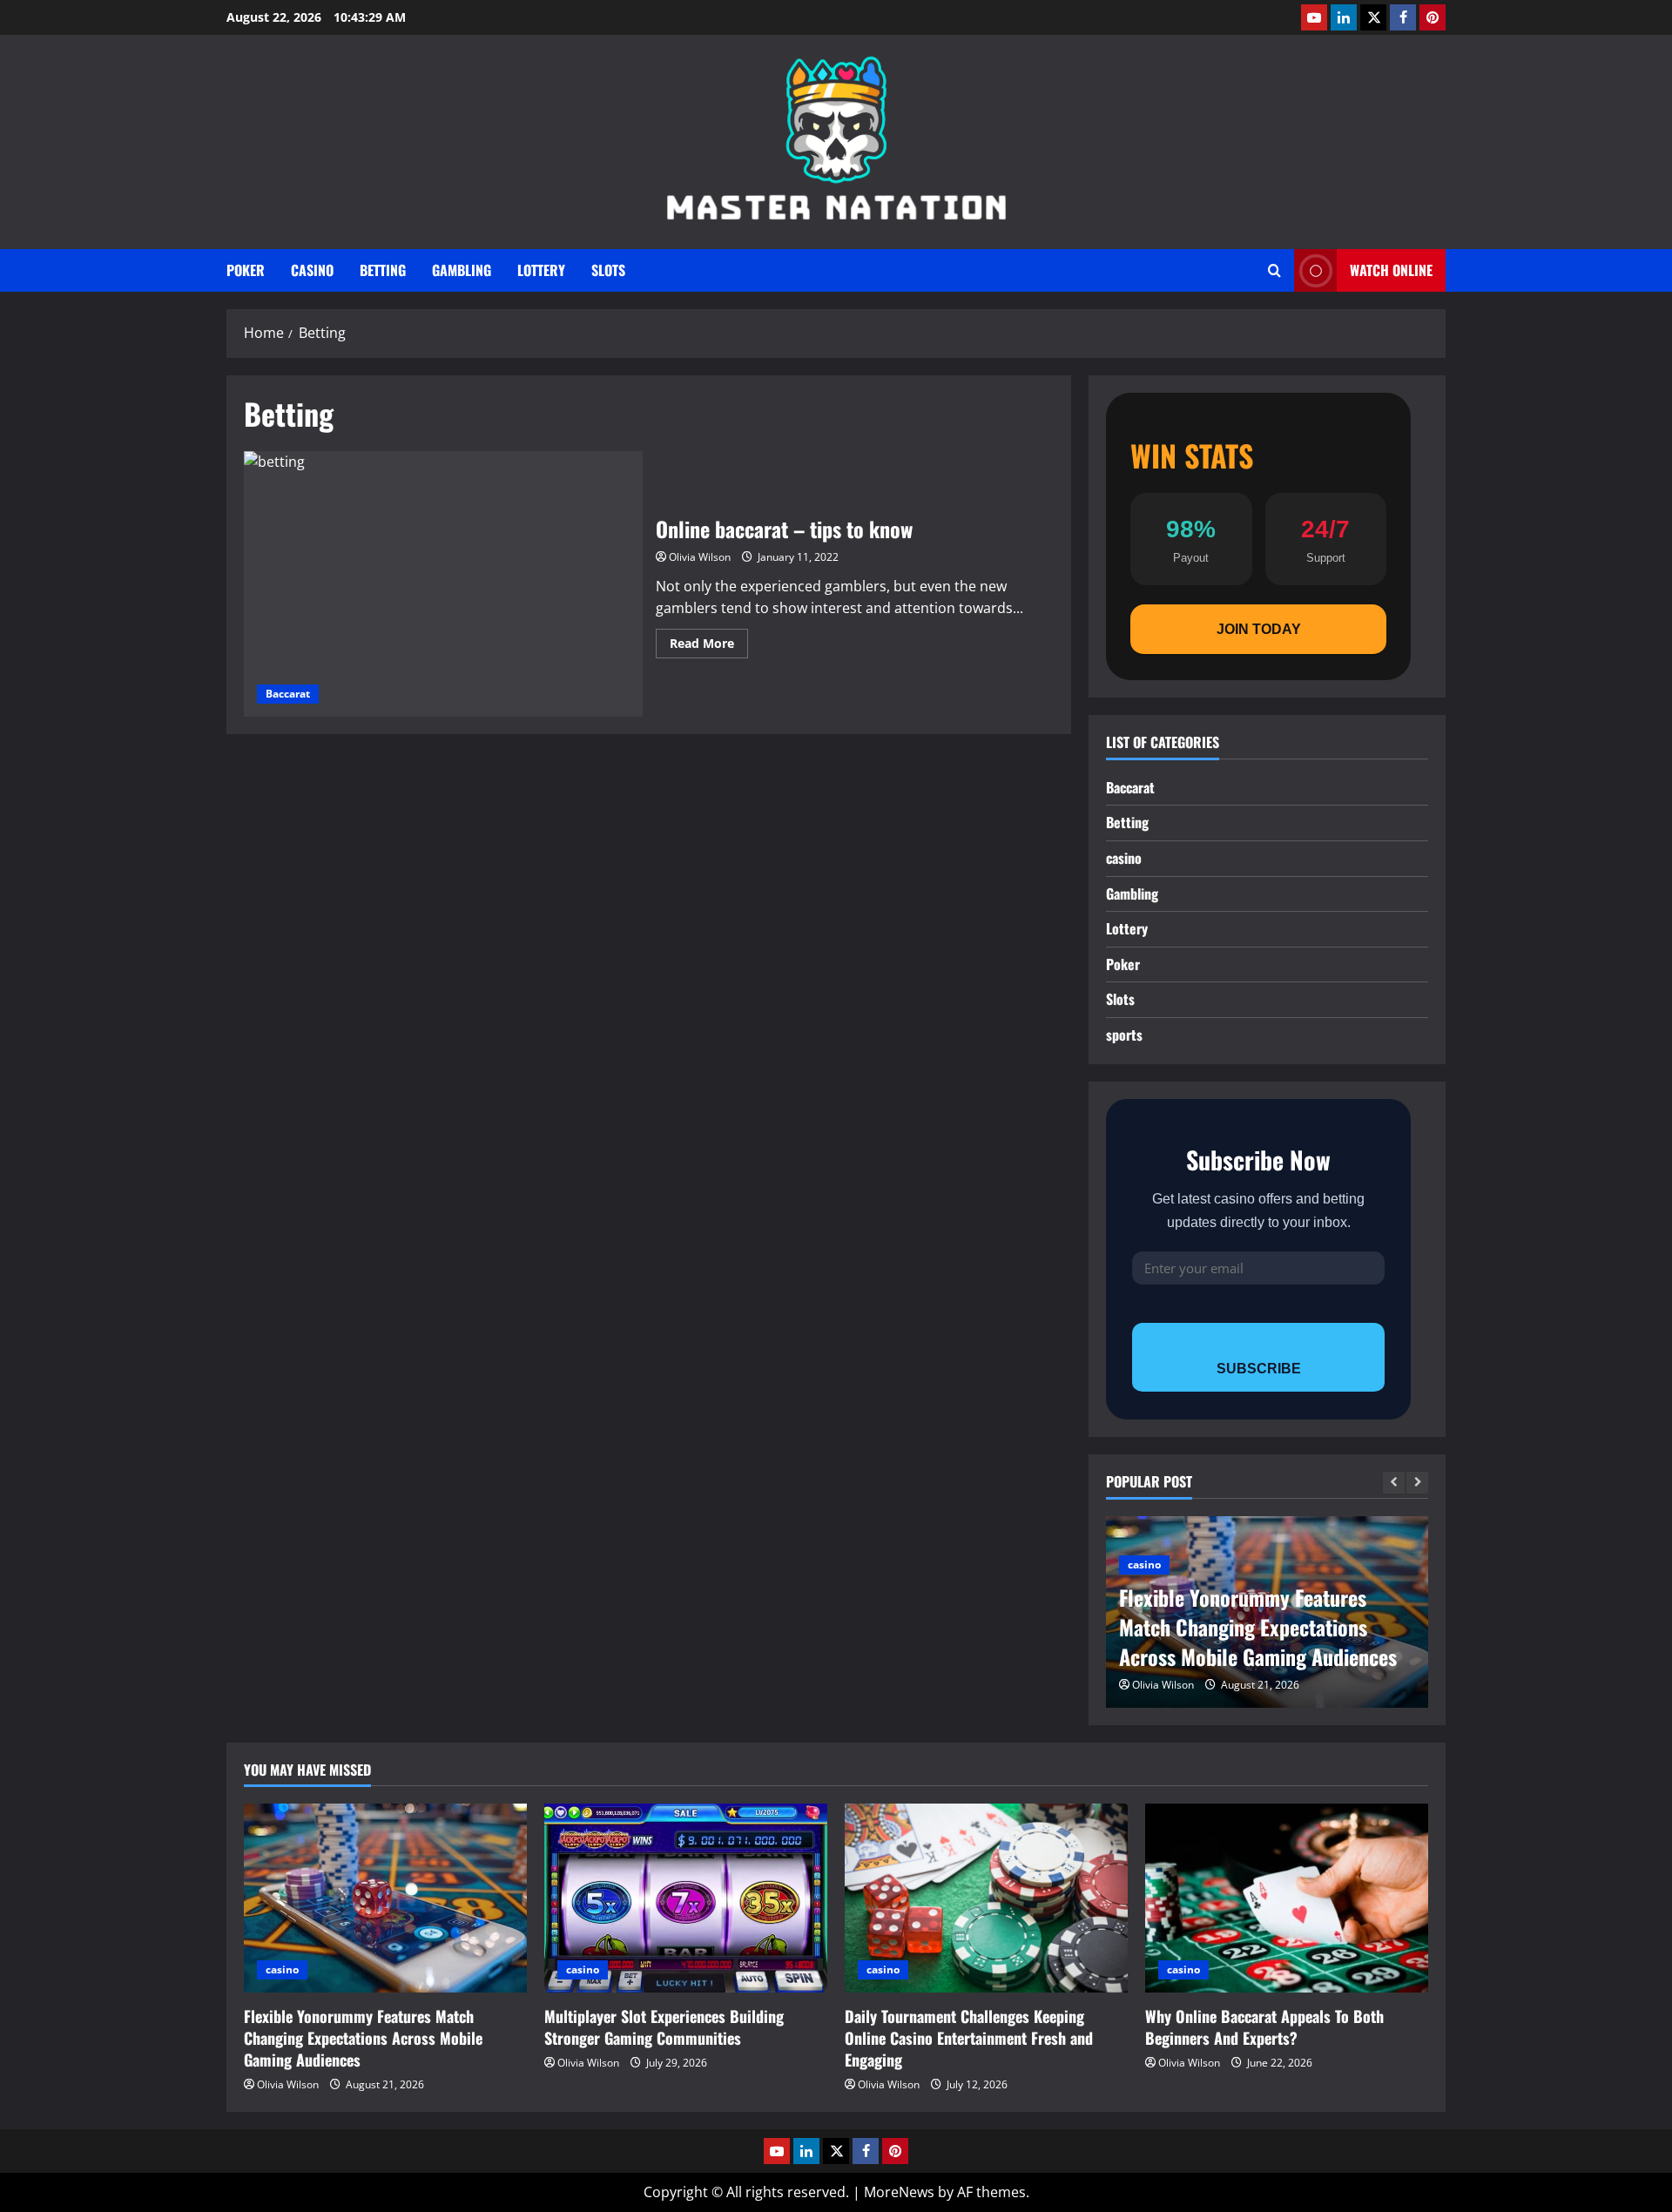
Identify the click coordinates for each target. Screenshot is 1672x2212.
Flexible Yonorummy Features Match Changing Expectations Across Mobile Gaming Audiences (1258, 1626)
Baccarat (288, 694)
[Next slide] (1417, 1483)
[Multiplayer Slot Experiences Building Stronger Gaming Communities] (686, 1898)
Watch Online (1391, 270)
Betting (383, 270)
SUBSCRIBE (1259, 1369)
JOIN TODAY (1259, 629)
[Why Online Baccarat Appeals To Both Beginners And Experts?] (1287, 1898)
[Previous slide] (1394, 1483)
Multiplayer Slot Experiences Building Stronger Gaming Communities (664, 2027)
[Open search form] (1274, 270)
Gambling (462, 270)
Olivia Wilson (700, 557)
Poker (246, 270)
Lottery (541, 270)
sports (1124, 1035)
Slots (608, 270)
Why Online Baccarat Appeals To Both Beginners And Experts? (1264, 2027)
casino (312, 270)
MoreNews (899, 2192)
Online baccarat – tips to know (443, 584)
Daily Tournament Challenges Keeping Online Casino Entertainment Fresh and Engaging (969, 2038)
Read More (709, 646)
